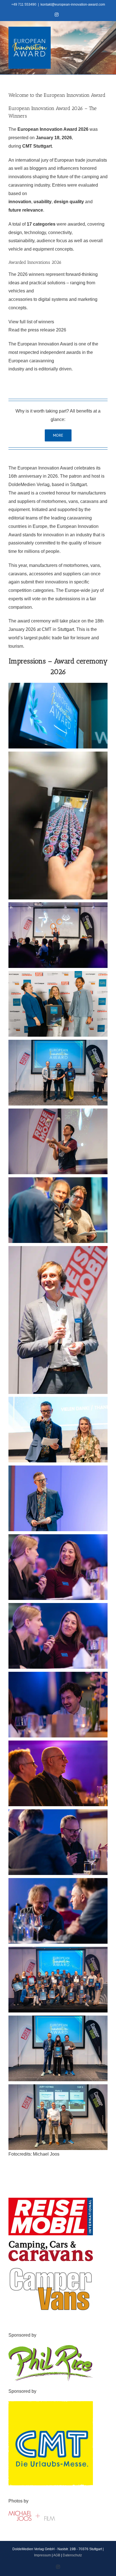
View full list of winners (31, 322)
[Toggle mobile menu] (105, 30)
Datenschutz (72, 2555)
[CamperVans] (51, 2269)
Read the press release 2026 (37, 330)
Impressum (43, 2555)
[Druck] (51, 2200)
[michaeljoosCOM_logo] (33, 2513)
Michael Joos (46, 2154)
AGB (57, 2555)
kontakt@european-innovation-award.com (73, 4)
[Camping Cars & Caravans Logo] (51, 2243)
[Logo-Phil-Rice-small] (51, 2347)
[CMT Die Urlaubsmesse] (51, 2403)
